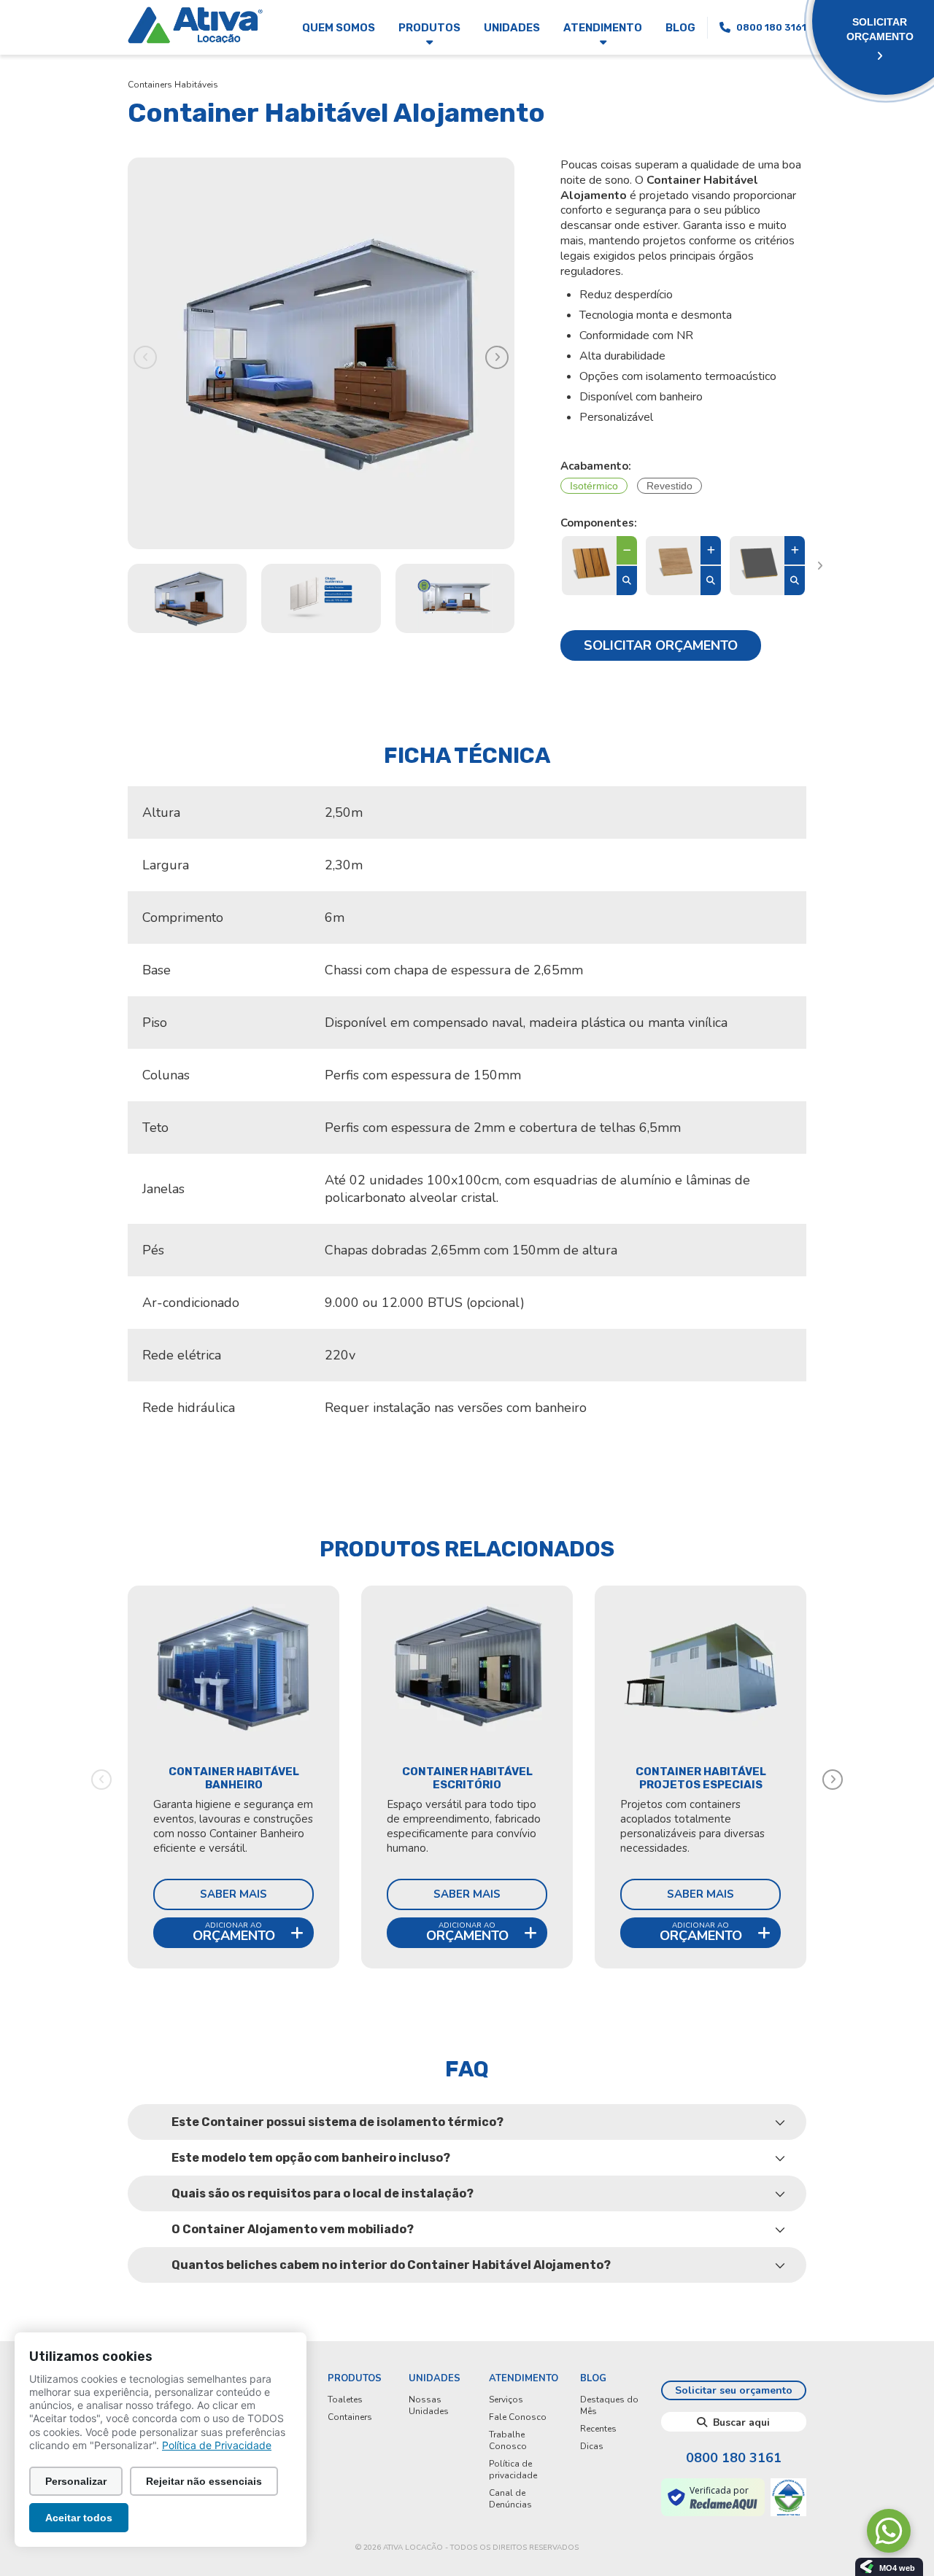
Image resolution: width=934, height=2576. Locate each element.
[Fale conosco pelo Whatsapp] (889, 2531)
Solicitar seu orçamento (734, 2390)
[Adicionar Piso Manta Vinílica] (711, 551)
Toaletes (345, 2400)
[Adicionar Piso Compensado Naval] (795, 551)
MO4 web (897, 2568)
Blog (680, 28)
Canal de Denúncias (510, 2499)
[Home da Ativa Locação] (195, 27)
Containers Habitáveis (173, 85)
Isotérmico (594, 486)
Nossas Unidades (429, 2405)
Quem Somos (339, 28)
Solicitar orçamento (661, 645)
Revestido (669, 486)
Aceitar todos (79, 2518)
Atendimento (603, 28)
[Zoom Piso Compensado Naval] (795, 581)
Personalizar (76, 2481)
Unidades (512, 28)
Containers (350, 2417)
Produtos (429, 28)
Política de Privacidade (217, 2445)
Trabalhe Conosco (508, 2440)
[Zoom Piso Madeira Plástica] (627, 581)
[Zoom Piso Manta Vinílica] (711, 581)
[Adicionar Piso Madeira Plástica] (627, 551)
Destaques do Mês (609, 2405)
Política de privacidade (513, 2470)
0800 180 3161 (734, 2458)
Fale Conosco (518, 2417)
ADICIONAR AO (234, 1932)
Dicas (592, 2446)
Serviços (506, 2400)
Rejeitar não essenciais (204, 2481)
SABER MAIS (233, 1894)
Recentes (598, 2429)
